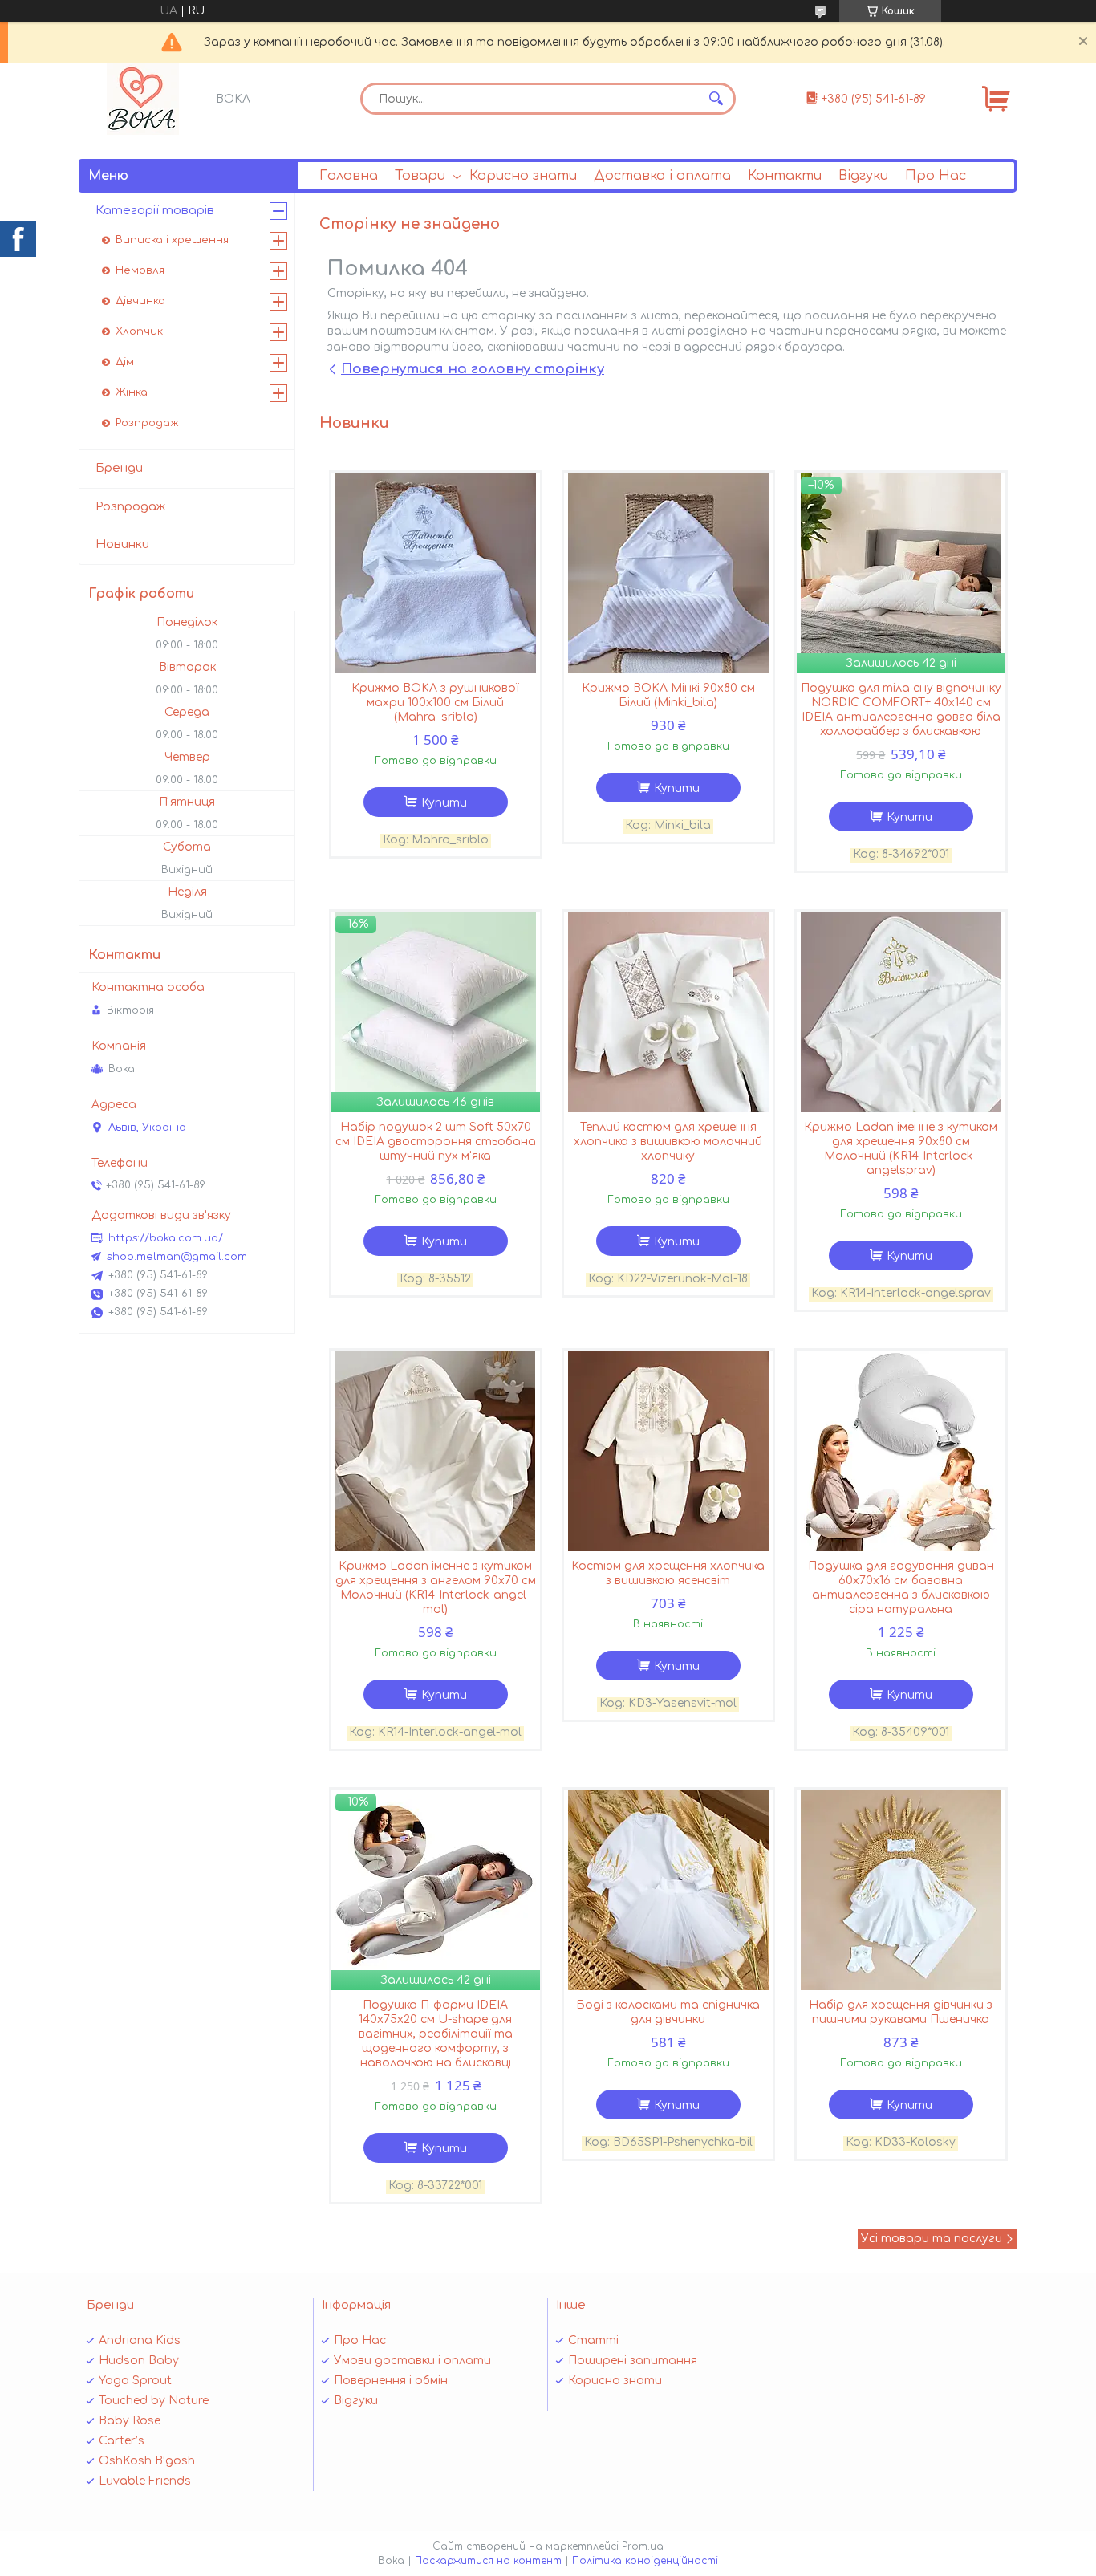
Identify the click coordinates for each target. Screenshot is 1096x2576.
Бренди (119, 468)
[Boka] (143, 99)
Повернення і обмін (391, 2381)
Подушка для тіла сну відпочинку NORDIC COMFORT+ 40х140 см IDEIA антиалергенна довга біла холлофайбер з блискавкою (901, 710)
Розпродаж (147, 423)
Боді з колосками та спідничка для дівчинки (668, 2012)
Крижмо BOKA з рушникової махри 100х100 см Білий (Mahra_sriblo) (435, 703)
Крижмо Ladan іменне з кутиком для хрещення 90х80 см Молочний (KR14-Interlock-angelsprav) (901, 1149)
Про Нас (936, 176)
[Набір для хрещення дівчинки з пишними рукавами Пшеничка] (901, 1890)
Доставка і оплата (662, 176)
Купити (444, 803)
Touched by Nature (154, 2401)
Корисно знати (523, 176)
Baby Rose (130, 2421)
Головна (349, 176)
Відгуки (863, 176)
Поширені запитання (633, 2361)
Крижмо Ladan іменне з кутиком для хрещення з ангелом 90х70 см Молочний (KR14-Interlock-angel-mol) (436, 1588)
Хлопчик (139, 331)
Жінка (132, 392)
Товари (420, 176)
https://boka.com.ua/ (166, 1238)
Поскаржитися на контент (488, 2561)
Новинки (122, 544)
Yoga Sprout (135, 2381)
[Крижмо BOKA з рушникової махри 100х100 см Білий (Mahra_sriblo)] (436, 573)
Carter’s (122, 2441)
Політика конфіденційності (645, 2561)
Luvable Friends (145, 2481)
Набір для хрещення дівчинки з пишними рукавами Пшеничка (901, 2012)
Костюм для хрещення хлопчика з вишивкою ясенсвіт (668, 1573)
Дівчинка (140, 301)
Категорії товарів (155, 211)
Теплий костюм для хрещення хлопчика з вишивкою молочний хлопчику (668, 1142)
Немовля (140, 270)
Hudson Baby (139, 2361)
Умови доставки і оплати (412, 2361)
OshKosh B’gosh (147, 2461)
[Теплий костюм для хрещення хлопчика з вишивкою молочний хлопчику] (668, 1012)
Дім (125, 362)
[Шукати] (716, 99)
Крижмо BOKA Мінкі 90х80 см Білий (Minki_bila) (668, 695)
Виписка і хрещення (172, 240)
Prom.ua (643, 2546)
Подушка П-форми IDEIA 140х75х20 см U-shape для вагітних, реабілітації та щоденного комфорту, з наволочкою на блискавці (436, 2034)
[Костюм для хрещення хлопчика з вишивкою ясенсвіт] (668, 1451)
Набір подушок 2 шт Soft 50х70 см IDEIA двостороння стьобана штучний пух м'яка (436, 1142)
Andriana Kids (140, 2340)
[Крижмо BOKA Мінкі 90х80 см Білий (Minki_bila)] (668, 573)
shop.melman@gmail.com (177, 1257)
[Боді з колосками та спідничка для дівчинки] (668, 1890)
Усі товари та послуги (932, 2239)
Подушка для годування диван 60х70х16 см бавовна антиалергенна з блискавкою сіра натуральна (901, 1588)
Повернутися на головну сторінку (473, 369)
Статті (593, 2340)
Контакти (785, 176)
